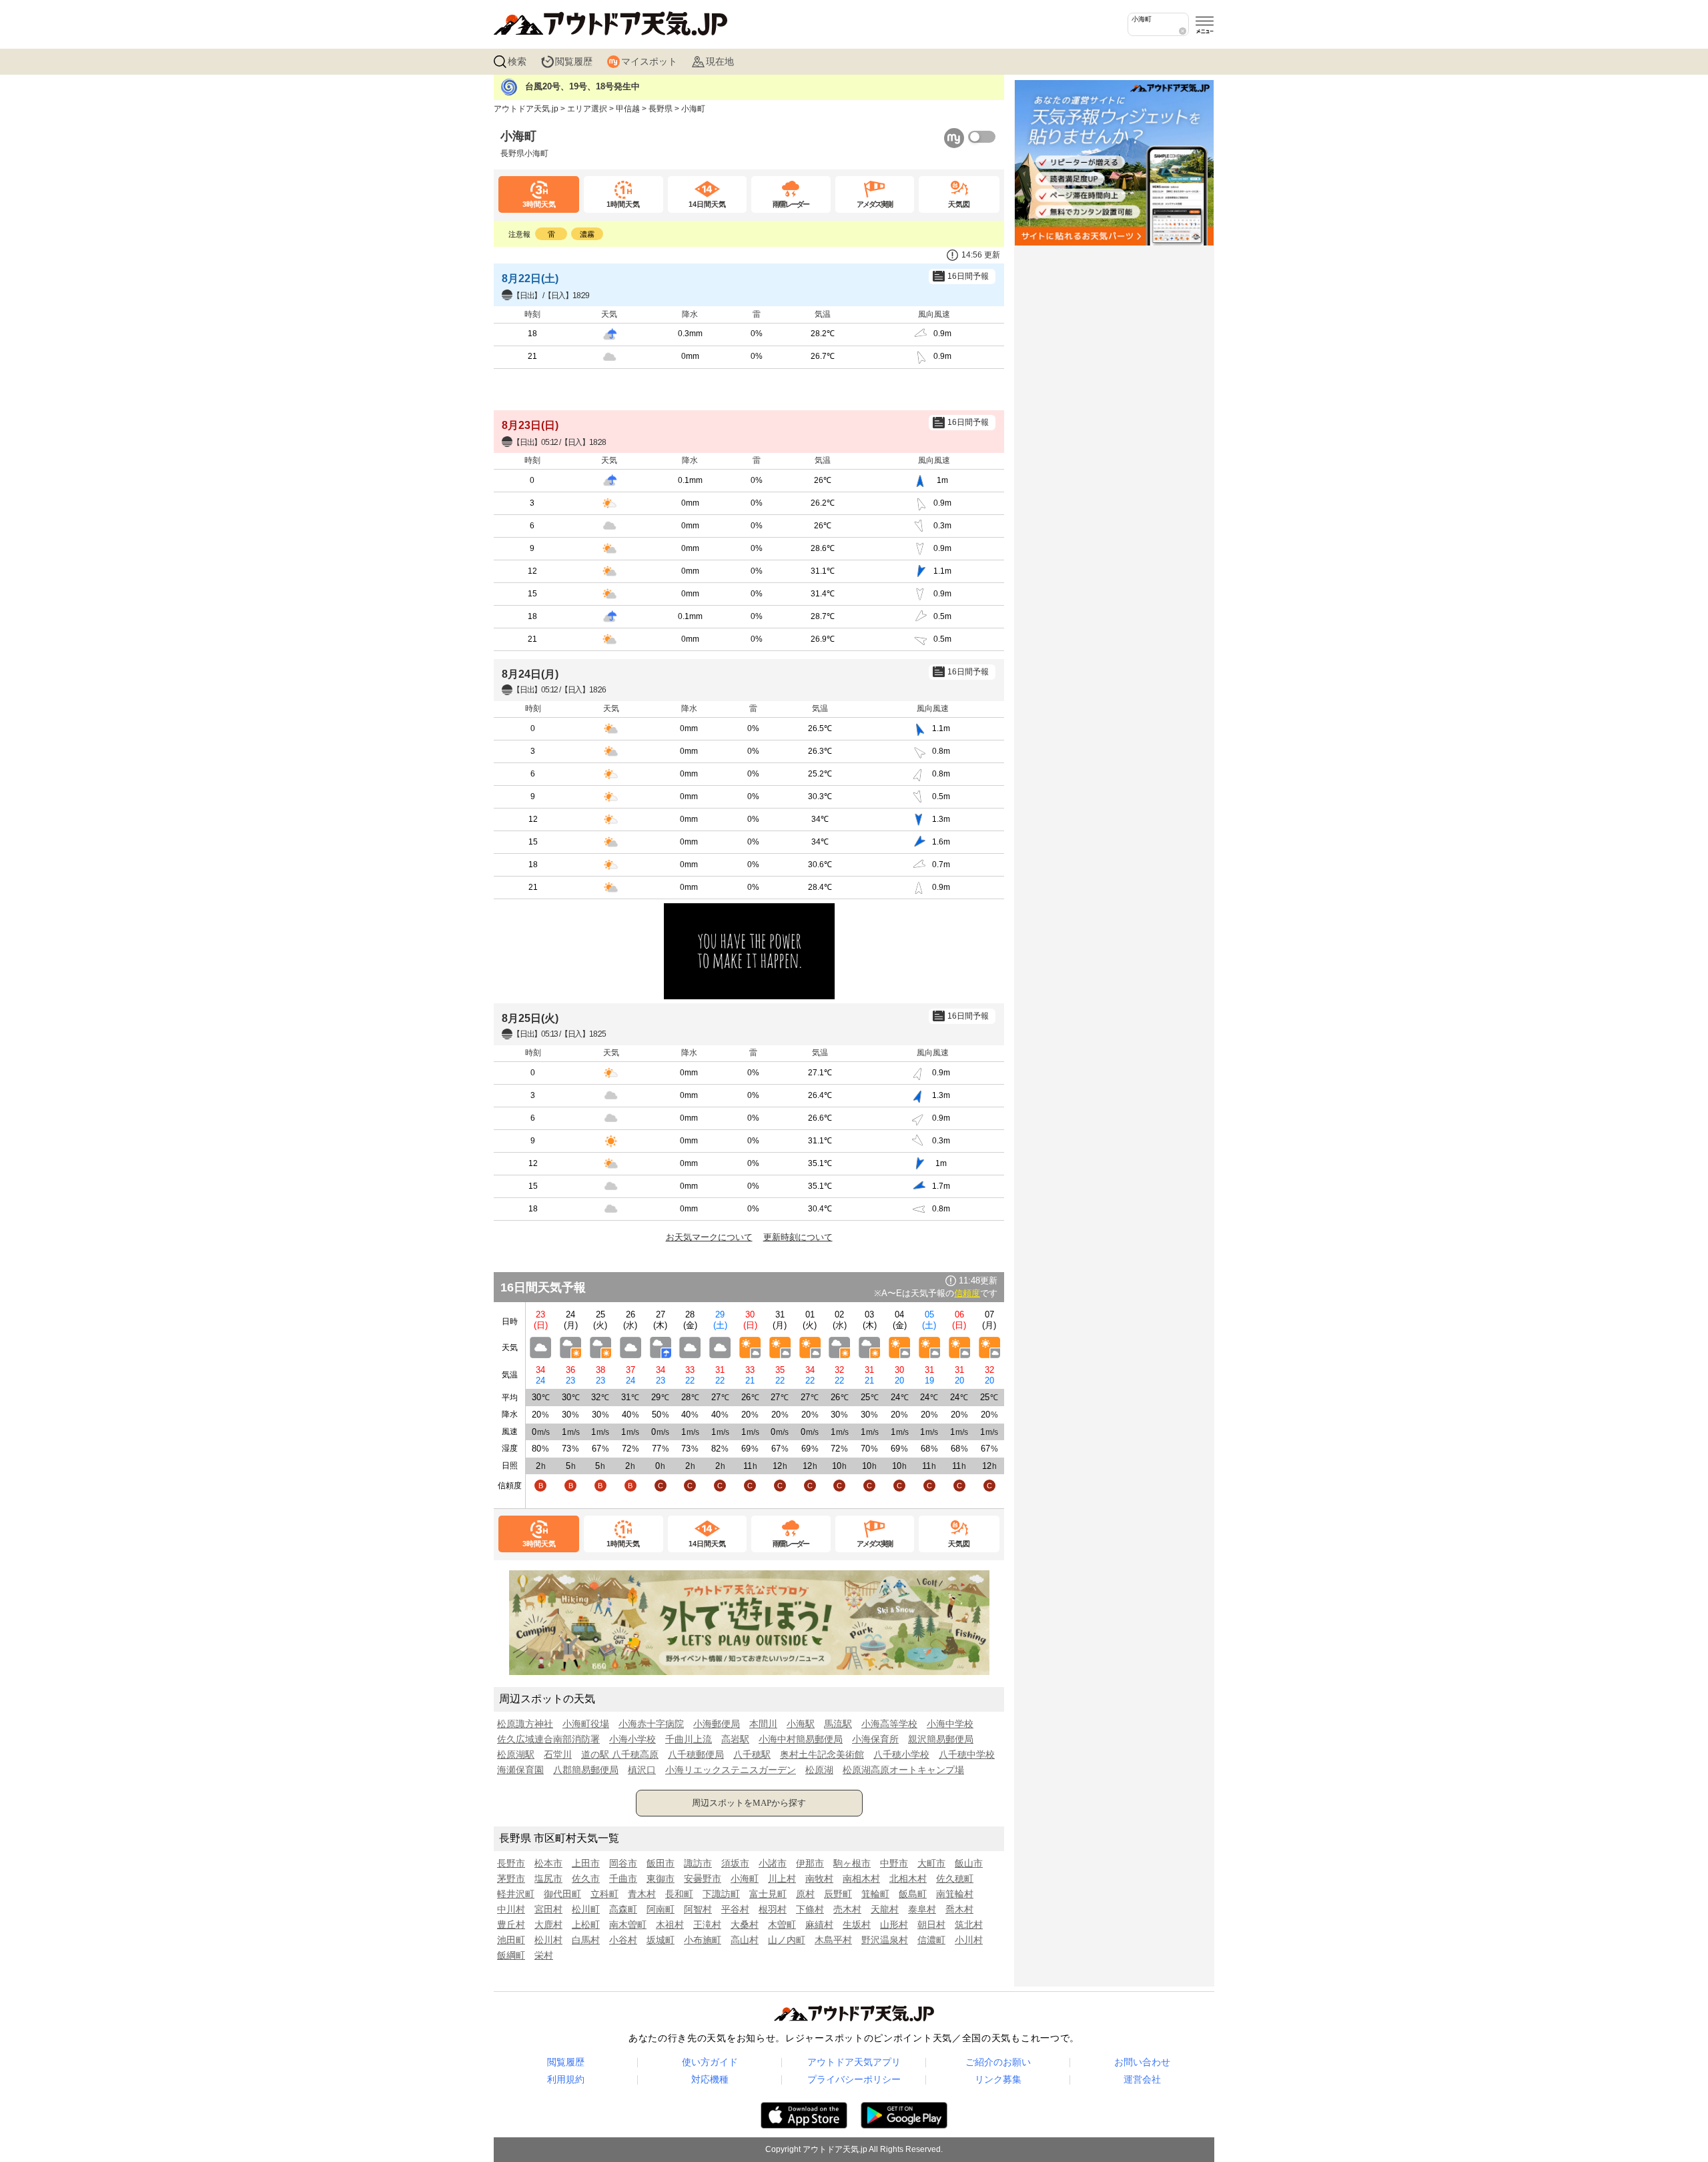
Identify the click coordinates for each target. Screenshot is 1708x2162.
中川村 (511, 1909)
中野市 (894, 1863)
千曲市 (623, 1878)
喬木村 (959, 1909)
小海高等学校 (889, 1724)
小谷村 (623, 1940)
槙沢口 (642, 1770)
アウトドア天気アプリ (854, 2062)
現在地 (720, 61)
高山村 (745, 1940)
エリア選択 (587, 109)
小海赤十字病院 (651, 1724)
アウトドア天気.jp (526, 109)
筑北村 (969, 1925)
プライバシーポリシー (854, 2079)
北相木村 (908, 1878)
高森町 (623, 1909)
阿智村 (698, 1909)
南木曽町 (628, 1925)
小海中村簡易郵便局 (801, 1739)
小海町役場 (586, 1724)
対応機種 (710, 2079)
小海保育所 (875, 1739)
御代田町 (562, 1894)
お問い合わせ (1142, 2062)
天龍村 (885, 1909)
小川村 (969, 1940)
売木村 (847, 1909)
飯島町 (913, 1894)
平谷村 (735, 1909)
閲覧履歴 (574, 61)
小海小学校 (632, 1739)
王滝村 (707, 1925)
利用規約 (566, 2079)
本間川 (763, 1724)
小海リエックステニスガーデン (731, 1770)
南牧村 (819, 1878)
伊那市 (810, 1863)
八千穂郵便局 (696, 1754)
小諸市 (773, 1863)
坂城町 (661, 1940)
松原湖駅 (516, 1754)
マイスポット (649, 61)
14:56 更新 (981, 255)
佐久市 (586, 1878)
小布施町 (703, 1940)
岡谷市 (623, 1863)
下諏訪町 (721, 1894)
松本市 (548, 1863)
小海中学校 (950, 1724)
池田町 (511, 1940)
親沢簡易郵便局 (941, 1739)
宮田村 (548, 1909)
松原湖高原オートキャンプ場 (903, 1770)
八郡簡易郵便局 (586, 1770)
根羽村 (773, 1909)
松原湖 (819, 1770)
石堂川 (558, 1754)
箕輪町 (875, 1894)
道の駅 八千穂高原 (620, 1754)
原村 (805, 1894)
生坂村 (857, 1925)
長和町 (679, 1894)
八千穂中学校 (967, 1754)
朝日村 (931, 1925)
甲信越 (628, 109)
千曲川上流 (689, 1739)
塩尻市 (548, 1878)
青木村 (642, 1894)
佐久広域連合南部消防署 (548, 1739)
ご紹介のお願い (998, 2062)
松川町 (586, 1909)
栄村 (544, 1955)
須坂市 (735, 1863)
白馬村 (586, 1940)
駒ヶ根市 (852, 1863)
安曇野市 (703, 1878)
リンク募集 (998, 2079)
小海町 (745, 1878)
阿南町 (661, 1909)
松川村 (548, 1940)
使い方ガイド (710, 2062)
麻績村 (819, 1925)
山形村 (894, 1925)
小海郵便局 (717, 1724)
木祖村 (670, 1925)
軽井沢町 (516, 1894)
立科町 (604, 1894)
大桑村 (745, 1925)
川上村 (782, 1878)
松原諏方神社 (525, 1724)
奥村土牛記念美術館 (822, 1754)
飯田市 (661, 1863)
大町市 (931, 1863)
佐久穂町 (955, 1878)
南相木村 (861, 1878)
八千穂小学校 (901, 1754)
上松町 (586, 1925)
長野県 (661, 109)
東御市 (661, 1878)
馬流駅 (838, 1724)
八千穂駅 (752, 1754)
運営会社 (1142, 2079)
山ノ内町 (787, 1940)
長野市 (511, 1863)
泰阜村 (922, 1909)
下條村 (810, 1909)
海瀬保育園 (520, 1770)
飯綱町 (511, 1955)
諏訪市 (698, 1863)
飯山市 (969, 1863)
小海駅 (801, 1724)
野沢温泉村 (885, 1940)
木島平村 (833, 1940)
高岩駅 (735, 1739)
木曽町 (782, 1925)
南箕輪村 (955, 1894)
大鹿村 (548, 1925)
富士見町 (768, 1894)
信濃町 (931, 1940)
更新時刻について (798, 1237)
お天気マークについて (709, 1237)
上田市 (586, 1863)
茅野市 (511, 1878)
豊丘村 (511, 1925)
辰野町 (838, 1894)
